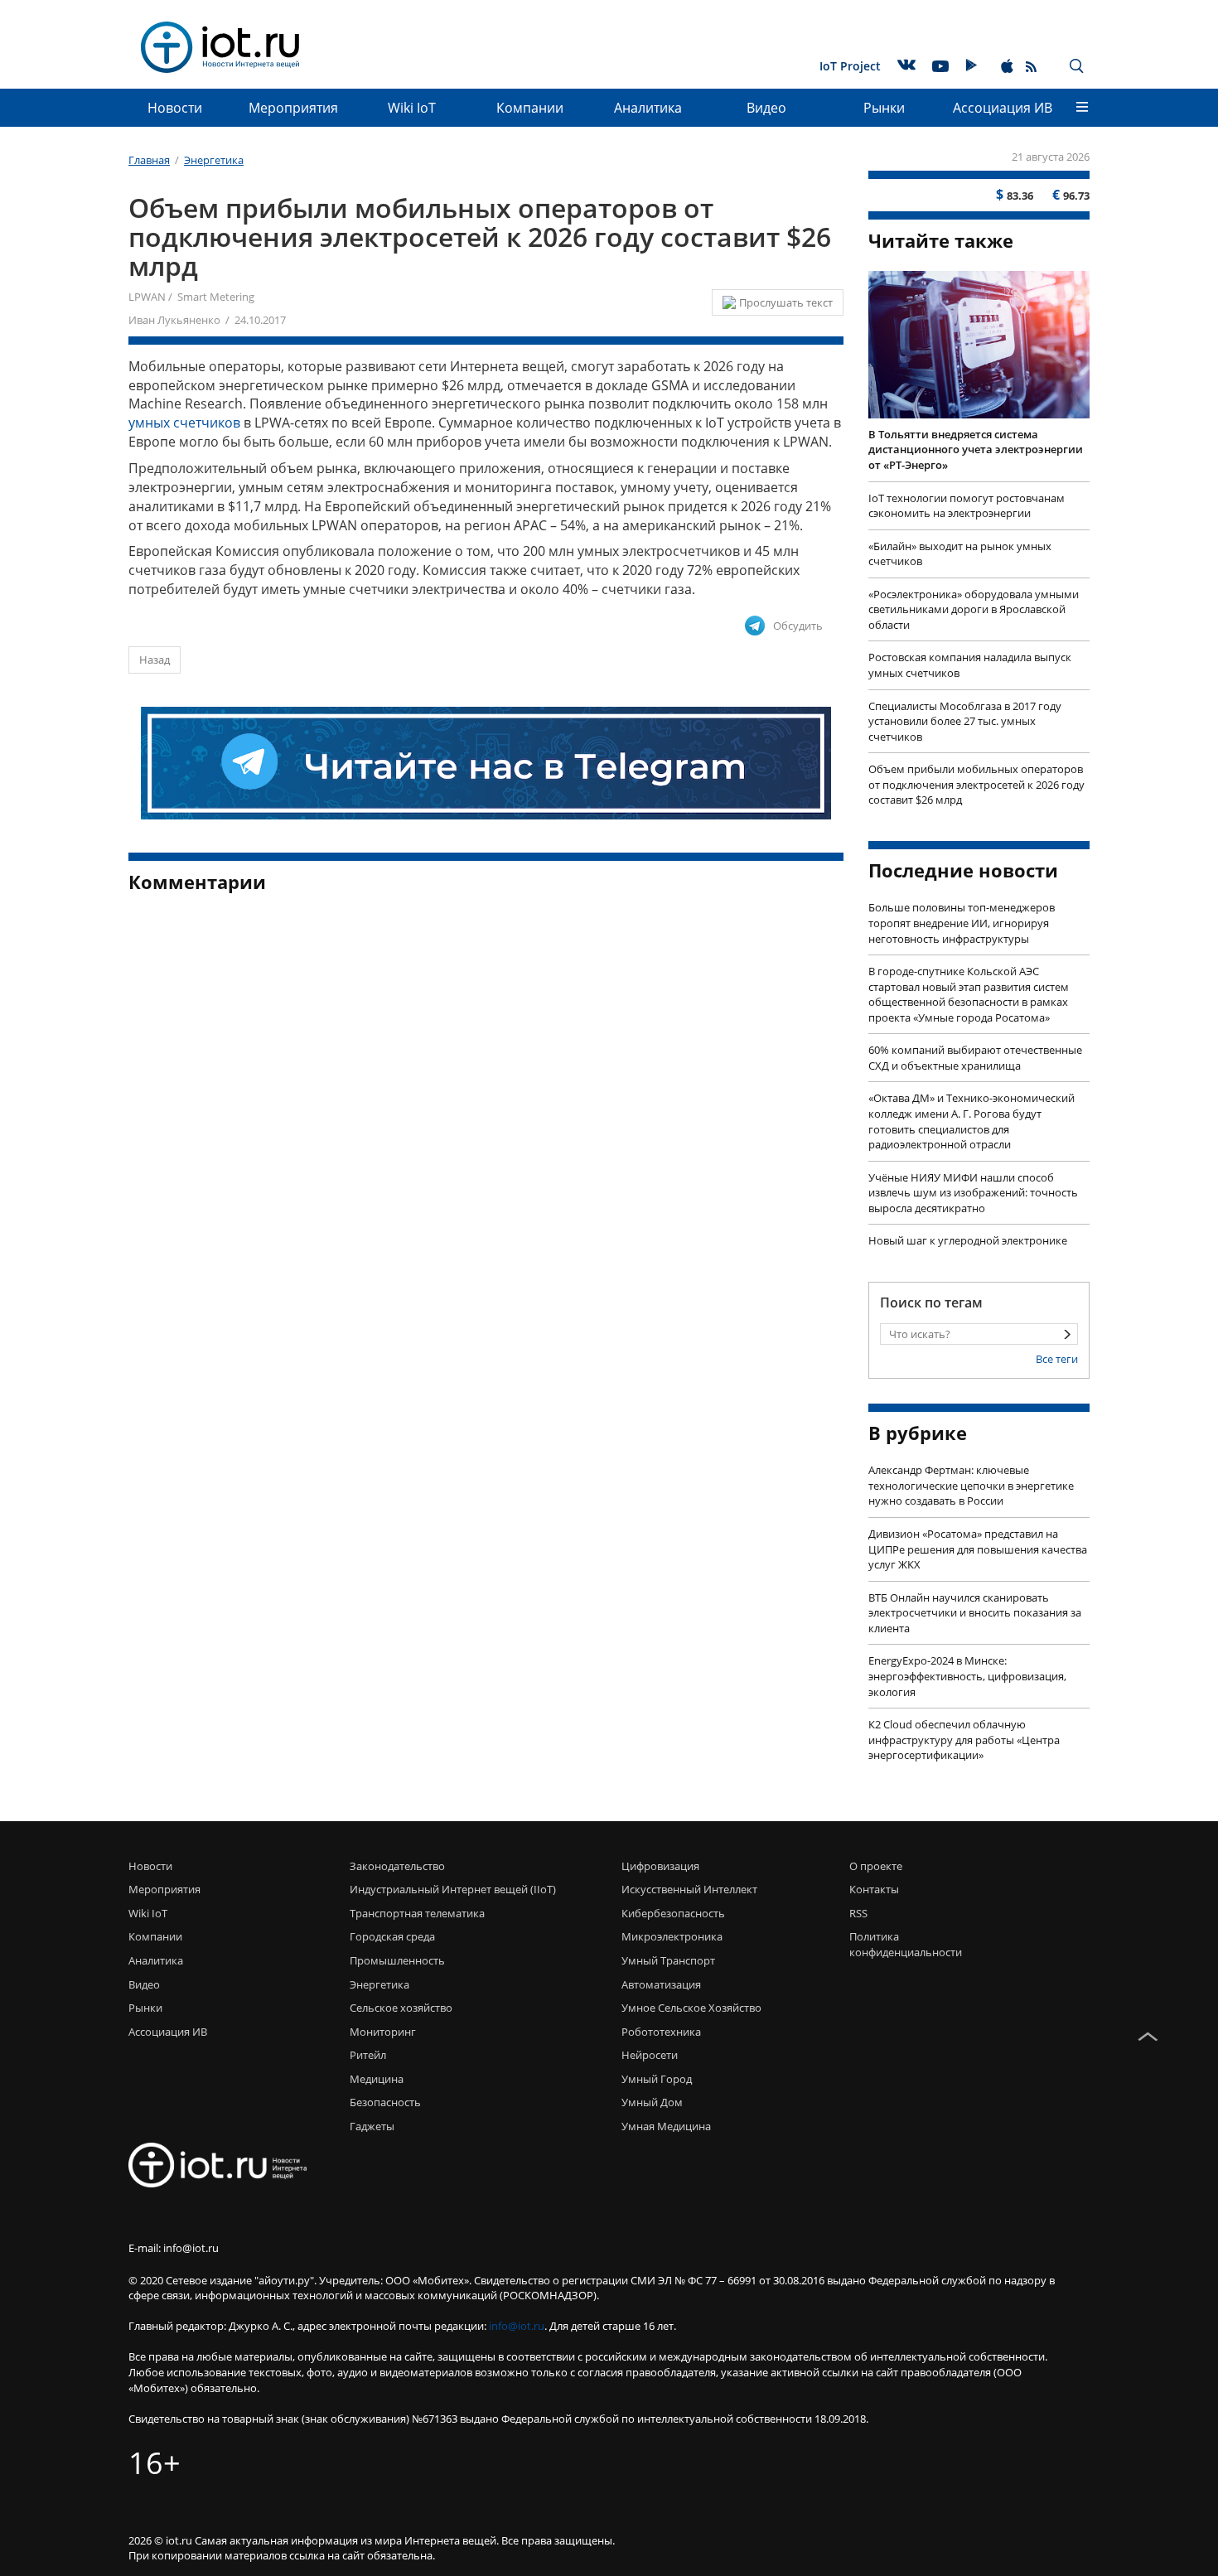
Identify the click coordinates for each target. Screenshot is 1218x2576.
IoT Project (850, 66)
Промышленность (397, 1960)
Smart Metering (216, 297)
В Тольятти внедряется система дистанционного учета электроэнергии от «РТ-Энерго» (976, 449)
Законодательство (397, 1866)
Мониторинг (383, 2032)
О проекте (876, 1866)
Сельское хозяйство (401, 2008)
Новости (175, 108)
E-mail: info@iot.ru (174, 2248)
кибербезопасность (673, 1913)
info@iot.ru (517, 2326)
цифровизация (660, 1866)
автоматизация (661, 1984)
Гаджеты (372, 2126)
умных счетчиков (184, 423)
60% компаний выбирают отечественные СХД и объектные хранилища (975, 1058)
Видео (766, 108)
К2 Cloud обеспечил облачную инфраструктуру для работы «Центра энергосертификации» (964, 1740)
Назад (155, 660)
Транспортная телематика (417, 1913)
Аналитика (648, 108)
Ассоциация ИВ (1003, 108)
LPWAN (147, 297)
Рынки (884, 108)
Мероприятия (293, 108)
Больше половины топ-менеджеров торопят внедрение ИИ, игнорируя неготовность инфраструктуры (962, 923)
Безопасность (385, 2102)
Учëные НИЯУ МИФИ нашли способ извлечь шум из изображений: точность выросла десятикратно (973, 1193)
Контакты (874, 1889)
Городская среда (392, 1936)
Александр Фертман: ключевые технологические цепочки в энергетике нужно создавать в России (971, 1485)
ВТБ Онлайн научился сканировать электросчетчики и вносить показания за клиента (975, 1613)
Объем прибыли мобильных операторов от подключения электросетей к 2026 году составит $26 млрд (976, 784)
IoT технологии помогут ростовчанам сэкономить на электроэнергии (967, 506)
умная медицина (666, 2126)
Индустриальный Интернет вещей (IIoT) (453, 1889)
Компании (530, 108)
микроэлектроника (672, 1936)
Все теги (1057, 1359)
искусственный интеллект (689, 1889)
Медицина (377, 2079)
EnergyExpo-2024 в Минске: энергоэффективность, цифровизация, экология (967, 1676)
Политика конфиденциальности (901, 1944)
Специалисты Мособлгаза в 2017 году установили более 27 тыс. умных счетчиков (965, 721)
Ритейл (368, 2055)
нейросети (650, 2055)
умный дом (652, 2102)
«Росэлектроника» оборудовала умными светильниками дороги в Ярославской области (974, 609)
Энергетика (379, 1984)
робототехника (661, 2032)
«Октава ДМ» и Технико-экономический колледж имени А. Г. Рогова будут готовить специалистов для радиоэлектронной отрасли (972, 1121)
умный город (657, 2079)
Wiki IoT (412, 108)
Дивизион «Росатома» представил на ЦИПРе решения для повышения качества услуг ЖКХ (978, 1549)
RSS (858, 1913)
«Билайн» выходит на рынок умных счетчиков (960, 554)
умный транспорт (668, 1960)
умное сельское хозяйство (691, 2008)
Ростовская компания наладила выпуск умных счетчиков (970, 665)
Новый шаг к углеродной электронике (968, 1240)
